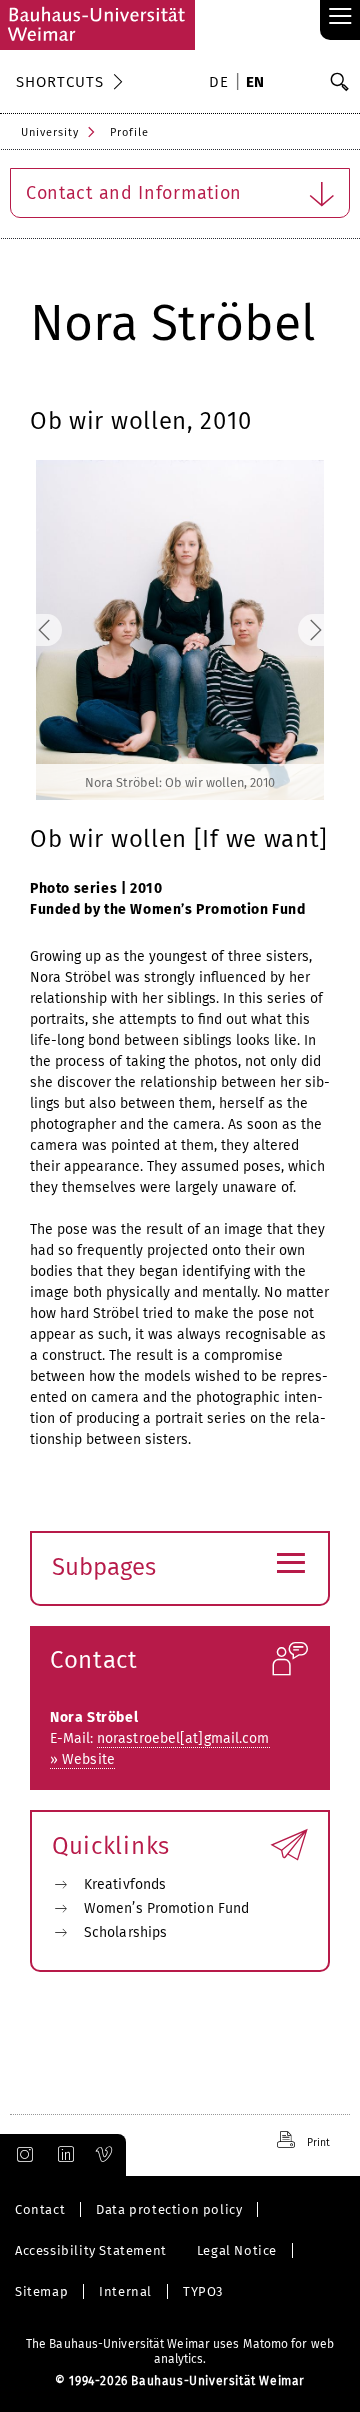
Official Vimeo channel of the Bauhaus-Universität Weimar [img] (105, 2155)
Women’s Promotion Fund (166, 1908)
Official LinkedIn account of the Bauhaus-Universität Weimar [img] (63, 2155)
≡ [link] (340, 17)
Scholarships (125, 1932)
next (293, 630)
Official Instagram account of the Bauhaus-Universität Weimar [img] (21, 2155)
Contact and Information (134, 193)
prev (66, 630)
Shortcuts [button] (60, 82)
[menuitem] (222, 84)
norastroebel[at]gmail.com (183, 1738)
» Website (82, 1759)
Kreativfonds (125, 1884)
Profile (129, 132)
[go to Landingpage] (97, 25)
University (50, 132)
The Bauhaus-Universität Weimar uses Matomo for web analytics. (180, 2351)
